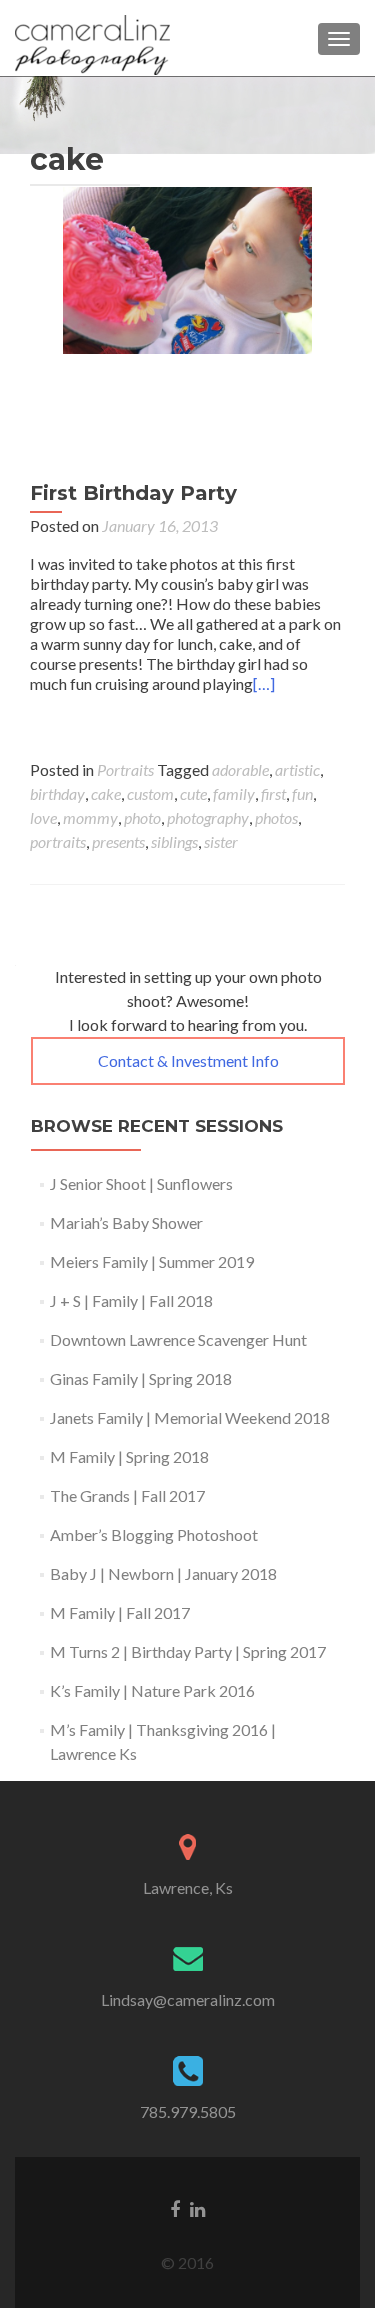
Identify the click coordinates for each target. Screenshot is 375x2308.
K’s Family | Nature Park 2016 (152, 1690)
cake (106, 793)
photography (208, 817)
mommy (90, 817)
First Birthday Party (133, 493)
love (43, 817)
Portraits (125, 769)
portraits (58, 841)
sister (221, 841)
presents (118, 841)
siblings (174, 841)
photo (142, 817)
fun (302, 793)
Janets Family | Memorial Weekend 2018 (190, 1417)
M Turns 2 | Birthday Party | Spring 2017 (188, 1651)
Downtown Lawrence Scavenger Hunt (178, 1339)
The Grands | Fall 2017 (127, 1495)
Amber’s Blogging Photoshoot (154, 1534)
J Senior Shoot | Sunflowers (141, 1183)
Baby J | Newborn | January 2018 (163, 1573)
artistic (297, 769)
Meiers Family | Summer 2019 (152, 1261)
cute (193, 793)
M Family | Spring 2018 (129, 1456)
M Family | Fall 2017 (120, 1612)
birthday (57, 793)
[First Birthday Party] (188, 312)
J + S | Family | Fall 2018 (131, 1300)
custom (150, 793)
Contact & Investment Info (188, 1060)
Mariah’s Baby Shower (126, 1222)
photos (276, 817)
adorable (240, 769)
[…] (264, 683)
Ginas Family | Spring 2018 (141, 1378)
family (234, 793)
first (273, 793)
